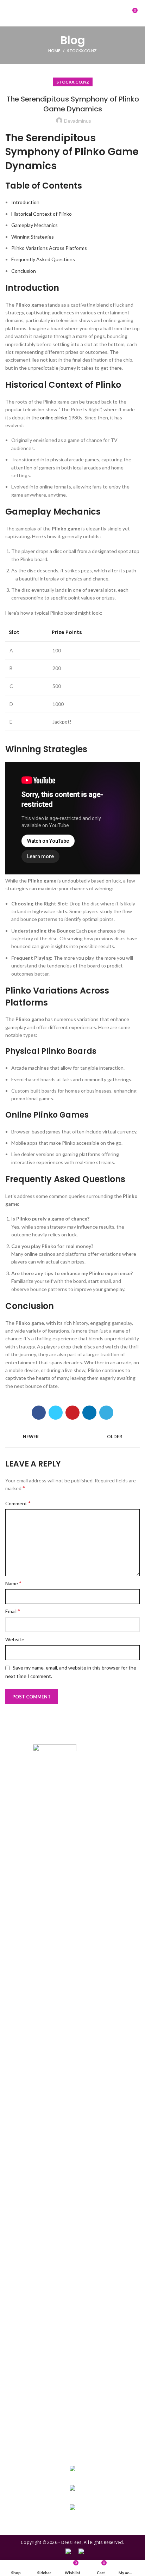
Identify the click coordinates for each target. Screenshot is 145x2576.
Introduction (25, 202)
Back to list (72, 1437)
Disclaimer (72, 2426)
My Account (72, 2324)
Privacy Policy (72, 2394)
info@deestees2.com (73, 2497)
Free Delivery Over (72, 2344)
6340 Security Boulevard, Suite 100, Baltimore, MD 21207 (72, 2517)
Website (15, 1639)
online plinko (54, 417)
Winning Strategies (33, 237)
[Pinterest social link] (72, 1413)
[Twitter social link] (56, 1413)
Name (13, 1583)
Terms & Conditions (72, 2405)
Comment (18, 1503)
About (72, 2365)
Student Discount (72, 2355)
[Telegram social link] (106, 1413)
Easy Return (72, 2334)
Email (13, 1611)
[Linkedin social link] (89, 1413)
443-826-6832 (72, 2478)
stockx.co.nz (82, 51)
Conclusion (24, 271)
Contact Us (72, 2416)
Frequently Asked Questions (43, 259)
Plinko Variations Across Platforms (49, 248)
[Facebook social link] (39, 1413)
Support (72, 2436)
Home (54, 51)
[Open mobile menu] (12, 13)
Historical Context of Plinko (42, 214)
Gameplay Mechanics (34, 225)
